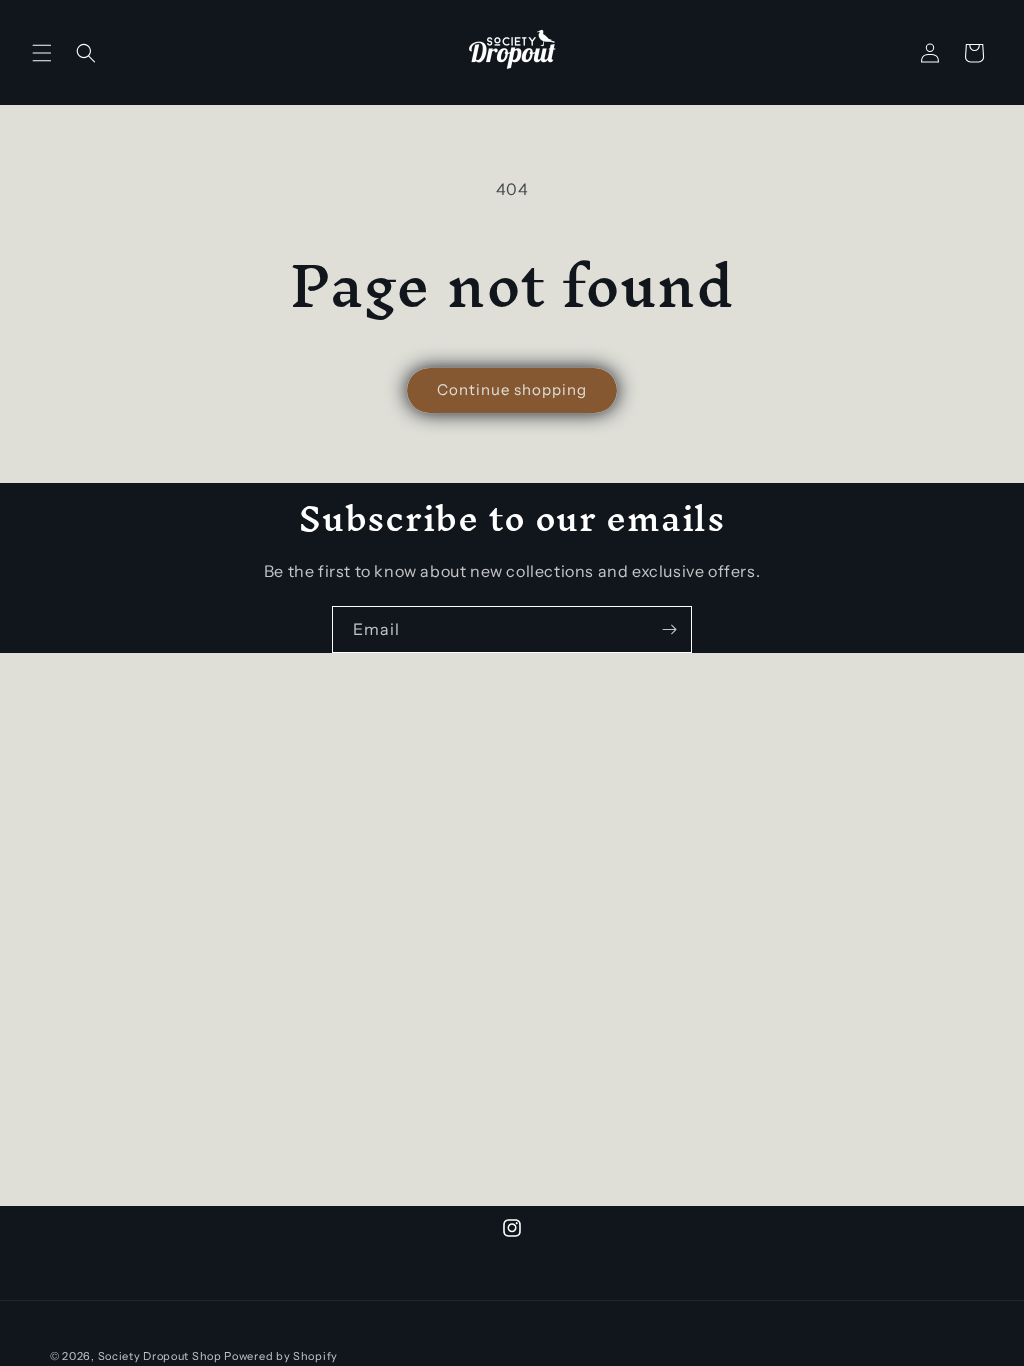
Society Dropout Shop (160, 1356)
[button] (42, 53)
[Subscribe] (669, 629)
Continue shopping (512, 389)
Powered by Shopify (281, 1356)
